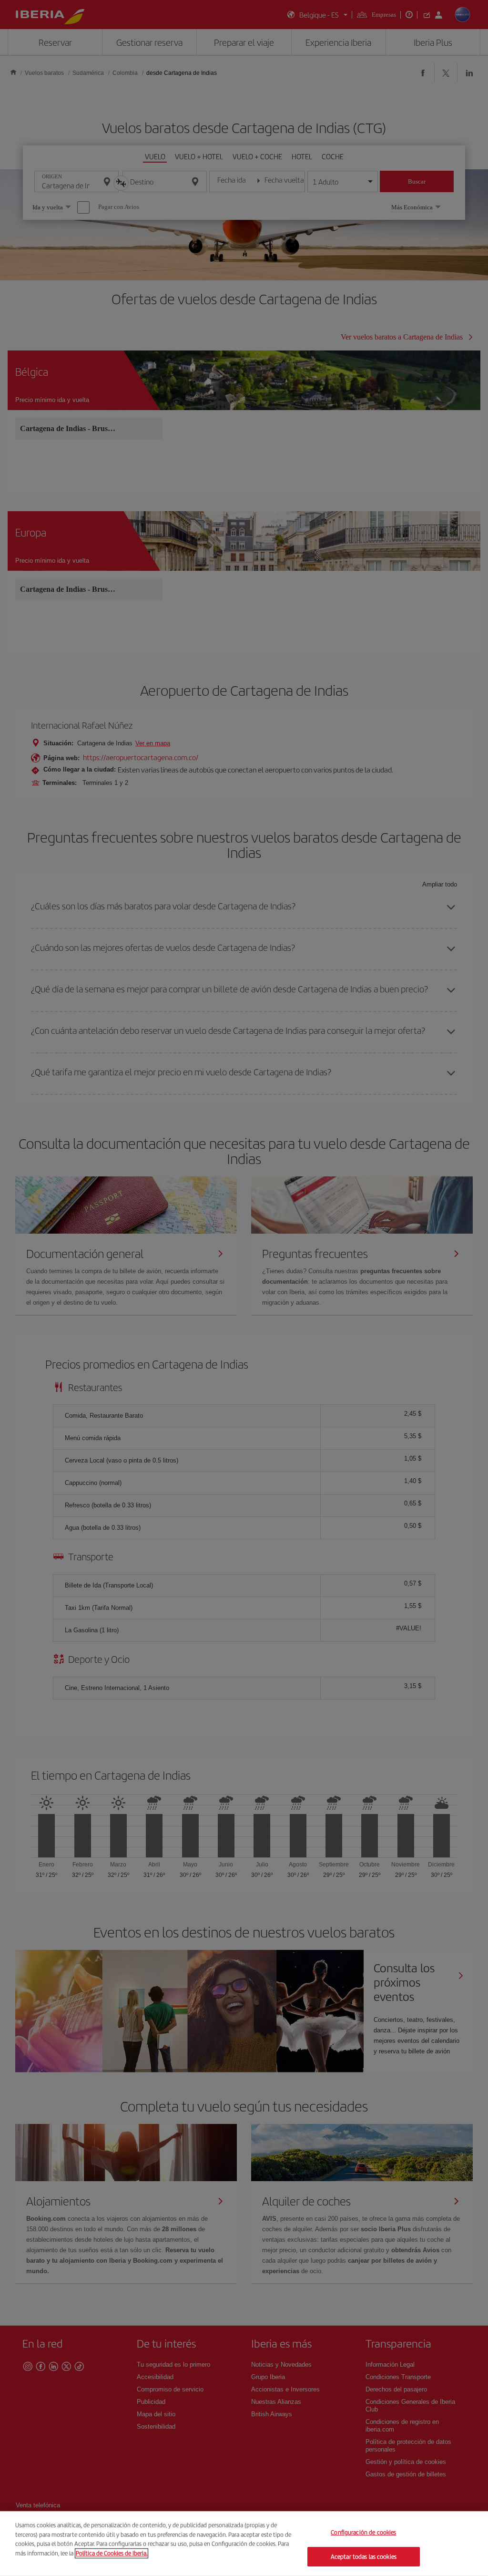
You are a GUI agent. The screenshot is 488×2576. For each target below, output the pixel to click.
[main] (244, 2544)
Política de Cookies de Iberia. (112, 2553)
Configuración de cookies (363, 2532)
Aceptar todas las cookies (364, 2556)
